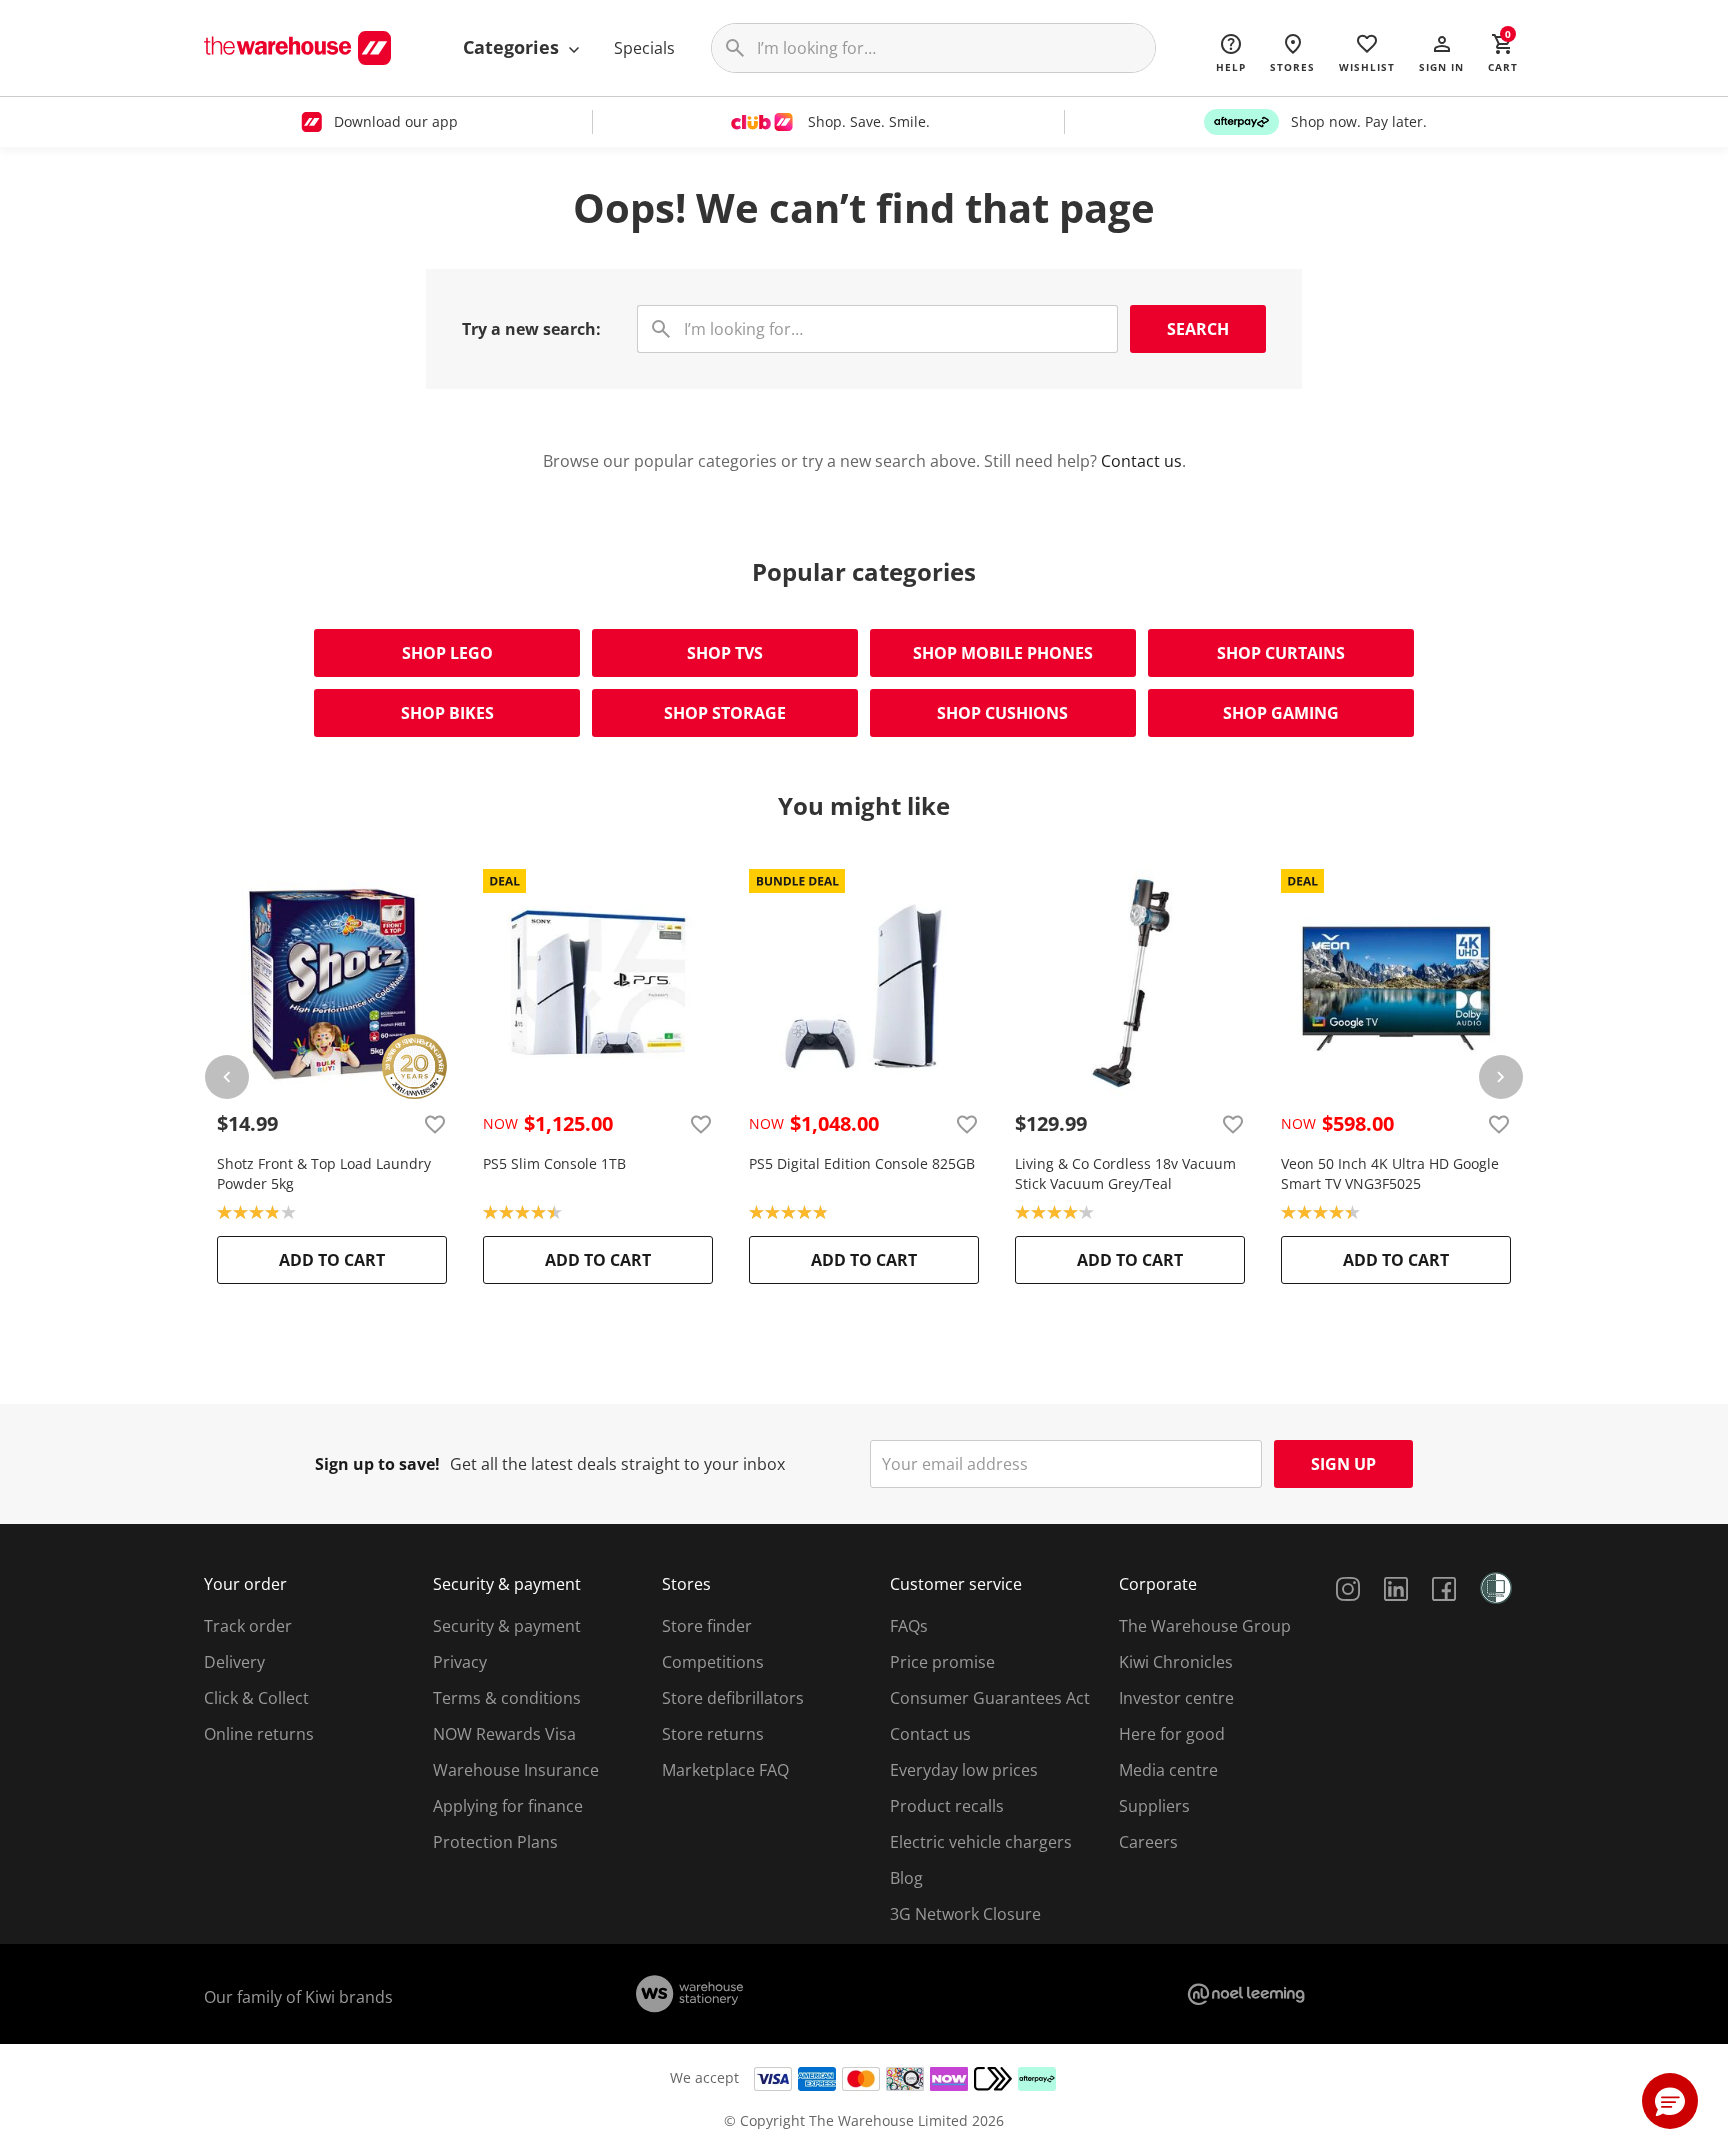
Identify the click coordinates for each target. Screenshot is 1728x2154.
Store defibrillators (733, 1698)
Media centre (1168, 1770)
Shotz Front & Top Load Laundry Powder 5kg (324, 1173)
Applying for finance (508, 1806)
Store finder (707, 1626)
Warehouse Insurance (516, 1770)
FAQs (909, 1626)
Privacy (460, 1662)
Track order (248, 1626)
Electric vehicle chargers (981, 1842)
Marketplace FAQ (725, 1770)
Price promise (942, 1662)
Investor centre (1176, 1698)
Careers (1148, 1842)
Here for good (1172, 1734)
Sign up (1343, 1464)
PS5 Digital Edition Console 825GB (862, 1163)
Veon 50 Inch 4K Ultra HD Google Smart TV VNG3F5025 (1390, 1173)
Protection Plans (495, 1842)
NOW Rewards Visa (504, 1734)
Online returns (259, 1734)
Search (1198, 329)
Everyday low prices (964, 1770)
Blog (906, 1878)
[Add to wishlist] (435, 1124)
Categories (513, 47)
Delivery (234, 1662)
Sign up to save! (377, 1464)
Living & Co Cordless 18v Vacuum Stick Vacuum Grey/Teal (1125, 1173)
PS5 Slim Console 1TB (554, 1163)
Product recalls (947, 1806)
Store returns (713, 1734)
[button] (1441, 52)
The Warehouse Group (1205, 1626)
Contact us (1141, 461)
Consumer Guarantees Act (990, 1698)
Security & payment (507, 1626)
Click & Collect (256, 1698)
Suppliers (1154, 1806)
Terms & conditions (507, 1698)
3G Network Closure (965, 1914)
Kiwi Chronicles (1176, 1662)
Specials (644, 48)
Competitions (713, 1662)
